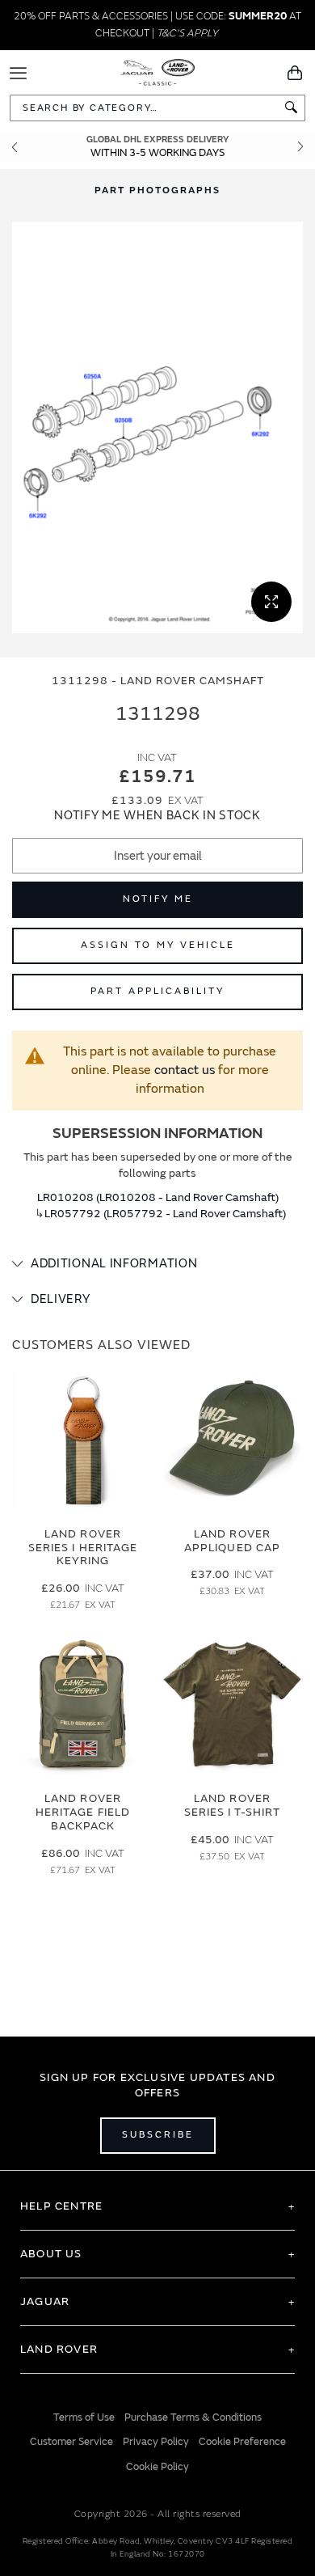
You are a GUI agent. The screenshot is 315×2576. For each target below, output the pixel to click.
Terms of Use (84, 2417)
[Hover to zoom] (157, 427)
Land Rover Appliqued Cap (232, 1541)
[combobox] (157, 108)
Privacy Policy (156, 2442)
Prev (15, 147)
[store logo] (158, 71)
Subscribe (158, 2135)
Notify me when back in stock (157, 816)
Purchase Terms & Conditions (193, 2417)
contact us (185, 1070)
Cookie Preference (242, 2442)
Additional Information (114, 1264)
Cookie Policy (157, 2467)
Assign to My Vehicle (158, 945)
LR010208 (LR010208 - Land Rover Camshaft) (158, 1197)
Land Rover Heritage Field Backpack (83, 1812)
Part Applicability (157, 991)
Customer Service (71, 2442)
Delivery (61, 1299)
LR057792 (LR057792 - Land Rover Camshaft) (165, 1214)
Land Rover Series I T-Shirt (233, 1805)
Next (300, 147)
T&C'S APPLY (187, 33)
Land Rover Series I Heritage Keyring (83, 1548)
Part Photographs (157, 190)
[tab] (157, 1264)
